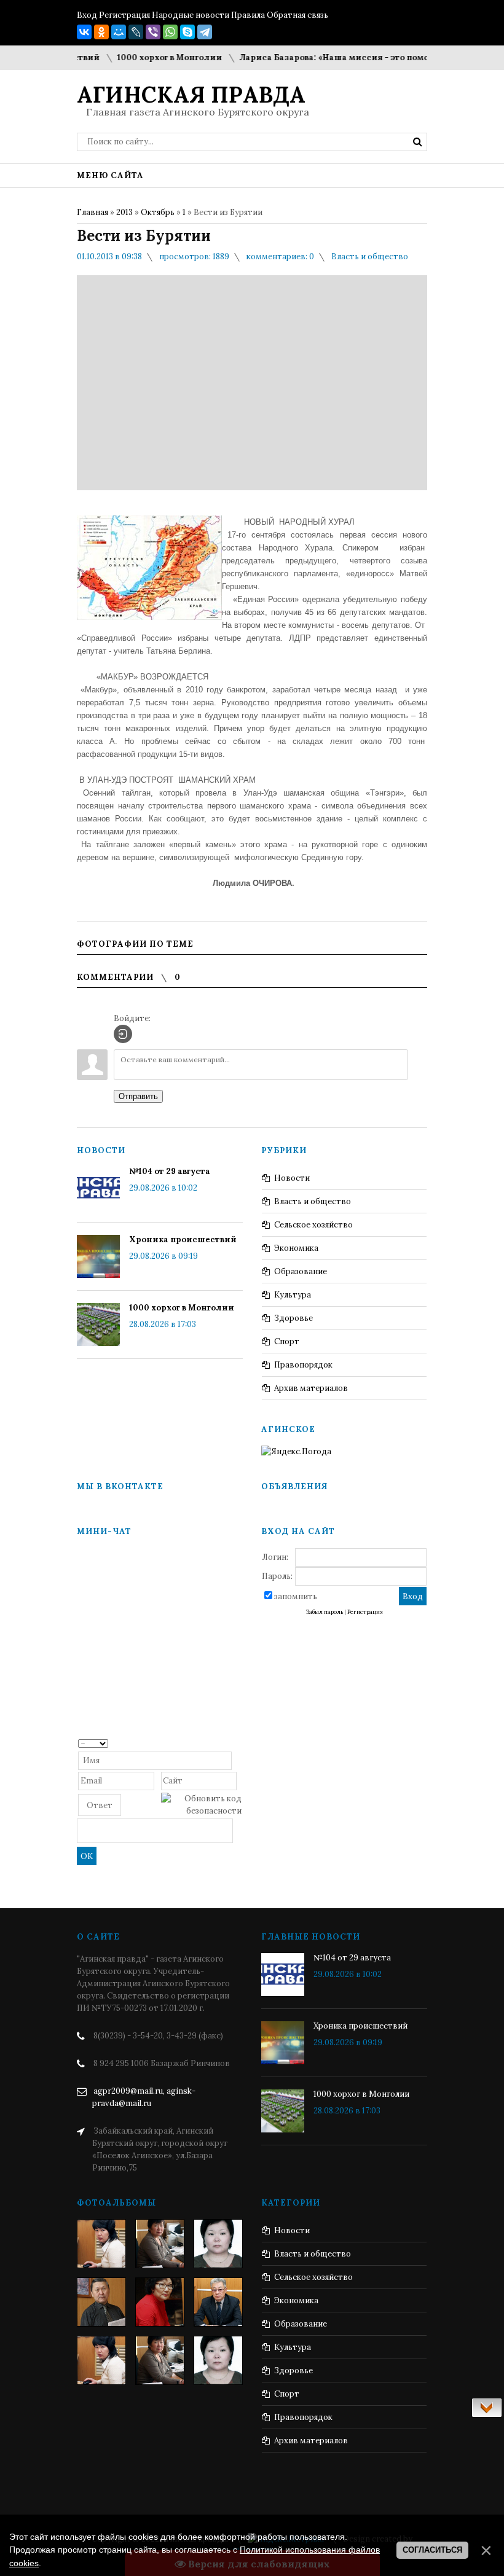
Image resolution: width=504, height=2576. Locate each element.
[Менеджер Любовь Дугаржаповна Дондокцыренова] (160, 2244)
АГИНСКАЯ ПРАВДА (191, 95)
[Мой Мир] (119, 32)
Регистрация (124, 15)
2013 (124, 212)
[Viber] (153, 32)
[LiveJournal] (136, 32)
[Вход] (123, 1034)
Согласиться (432, 2550)
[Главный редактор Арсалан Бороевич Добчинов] (218, 2302)
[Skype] (187, 32)
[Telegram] (205, 32)
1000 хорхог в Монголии (148, 57)
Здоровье (293, 1318)
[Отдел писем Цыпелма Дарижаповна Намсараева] (218, 2244)
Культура (293, 1295)
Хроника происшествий (183, 1239)
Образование (301, 1271)
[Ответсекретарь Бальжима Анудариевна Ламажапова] (160, 2302)
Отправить (138, 1096)
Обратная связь (297, 15)
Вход (87, 15)
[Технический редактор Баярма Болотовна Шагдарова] (101, 2244)
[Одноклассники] (101, 32)
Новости (292, 1178)
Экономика (296, 1248)
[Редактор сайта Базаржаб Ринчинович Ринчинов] (101, 2302)
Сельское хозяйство (313, 1225)
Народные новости (191, 15)
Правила (248, 15)
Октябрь (158, 212)
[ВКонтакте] (84, 32)
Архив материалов (311, 1388)
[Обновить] (238, 1743)
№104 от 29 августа (170, 1171)
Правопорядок (303, 1365)
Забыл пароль (325, 1612)
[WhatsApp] (170, 32)
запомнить (296, 1596)
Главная (93, 212)
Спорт (287, 1341)
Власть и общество (370, 256)
